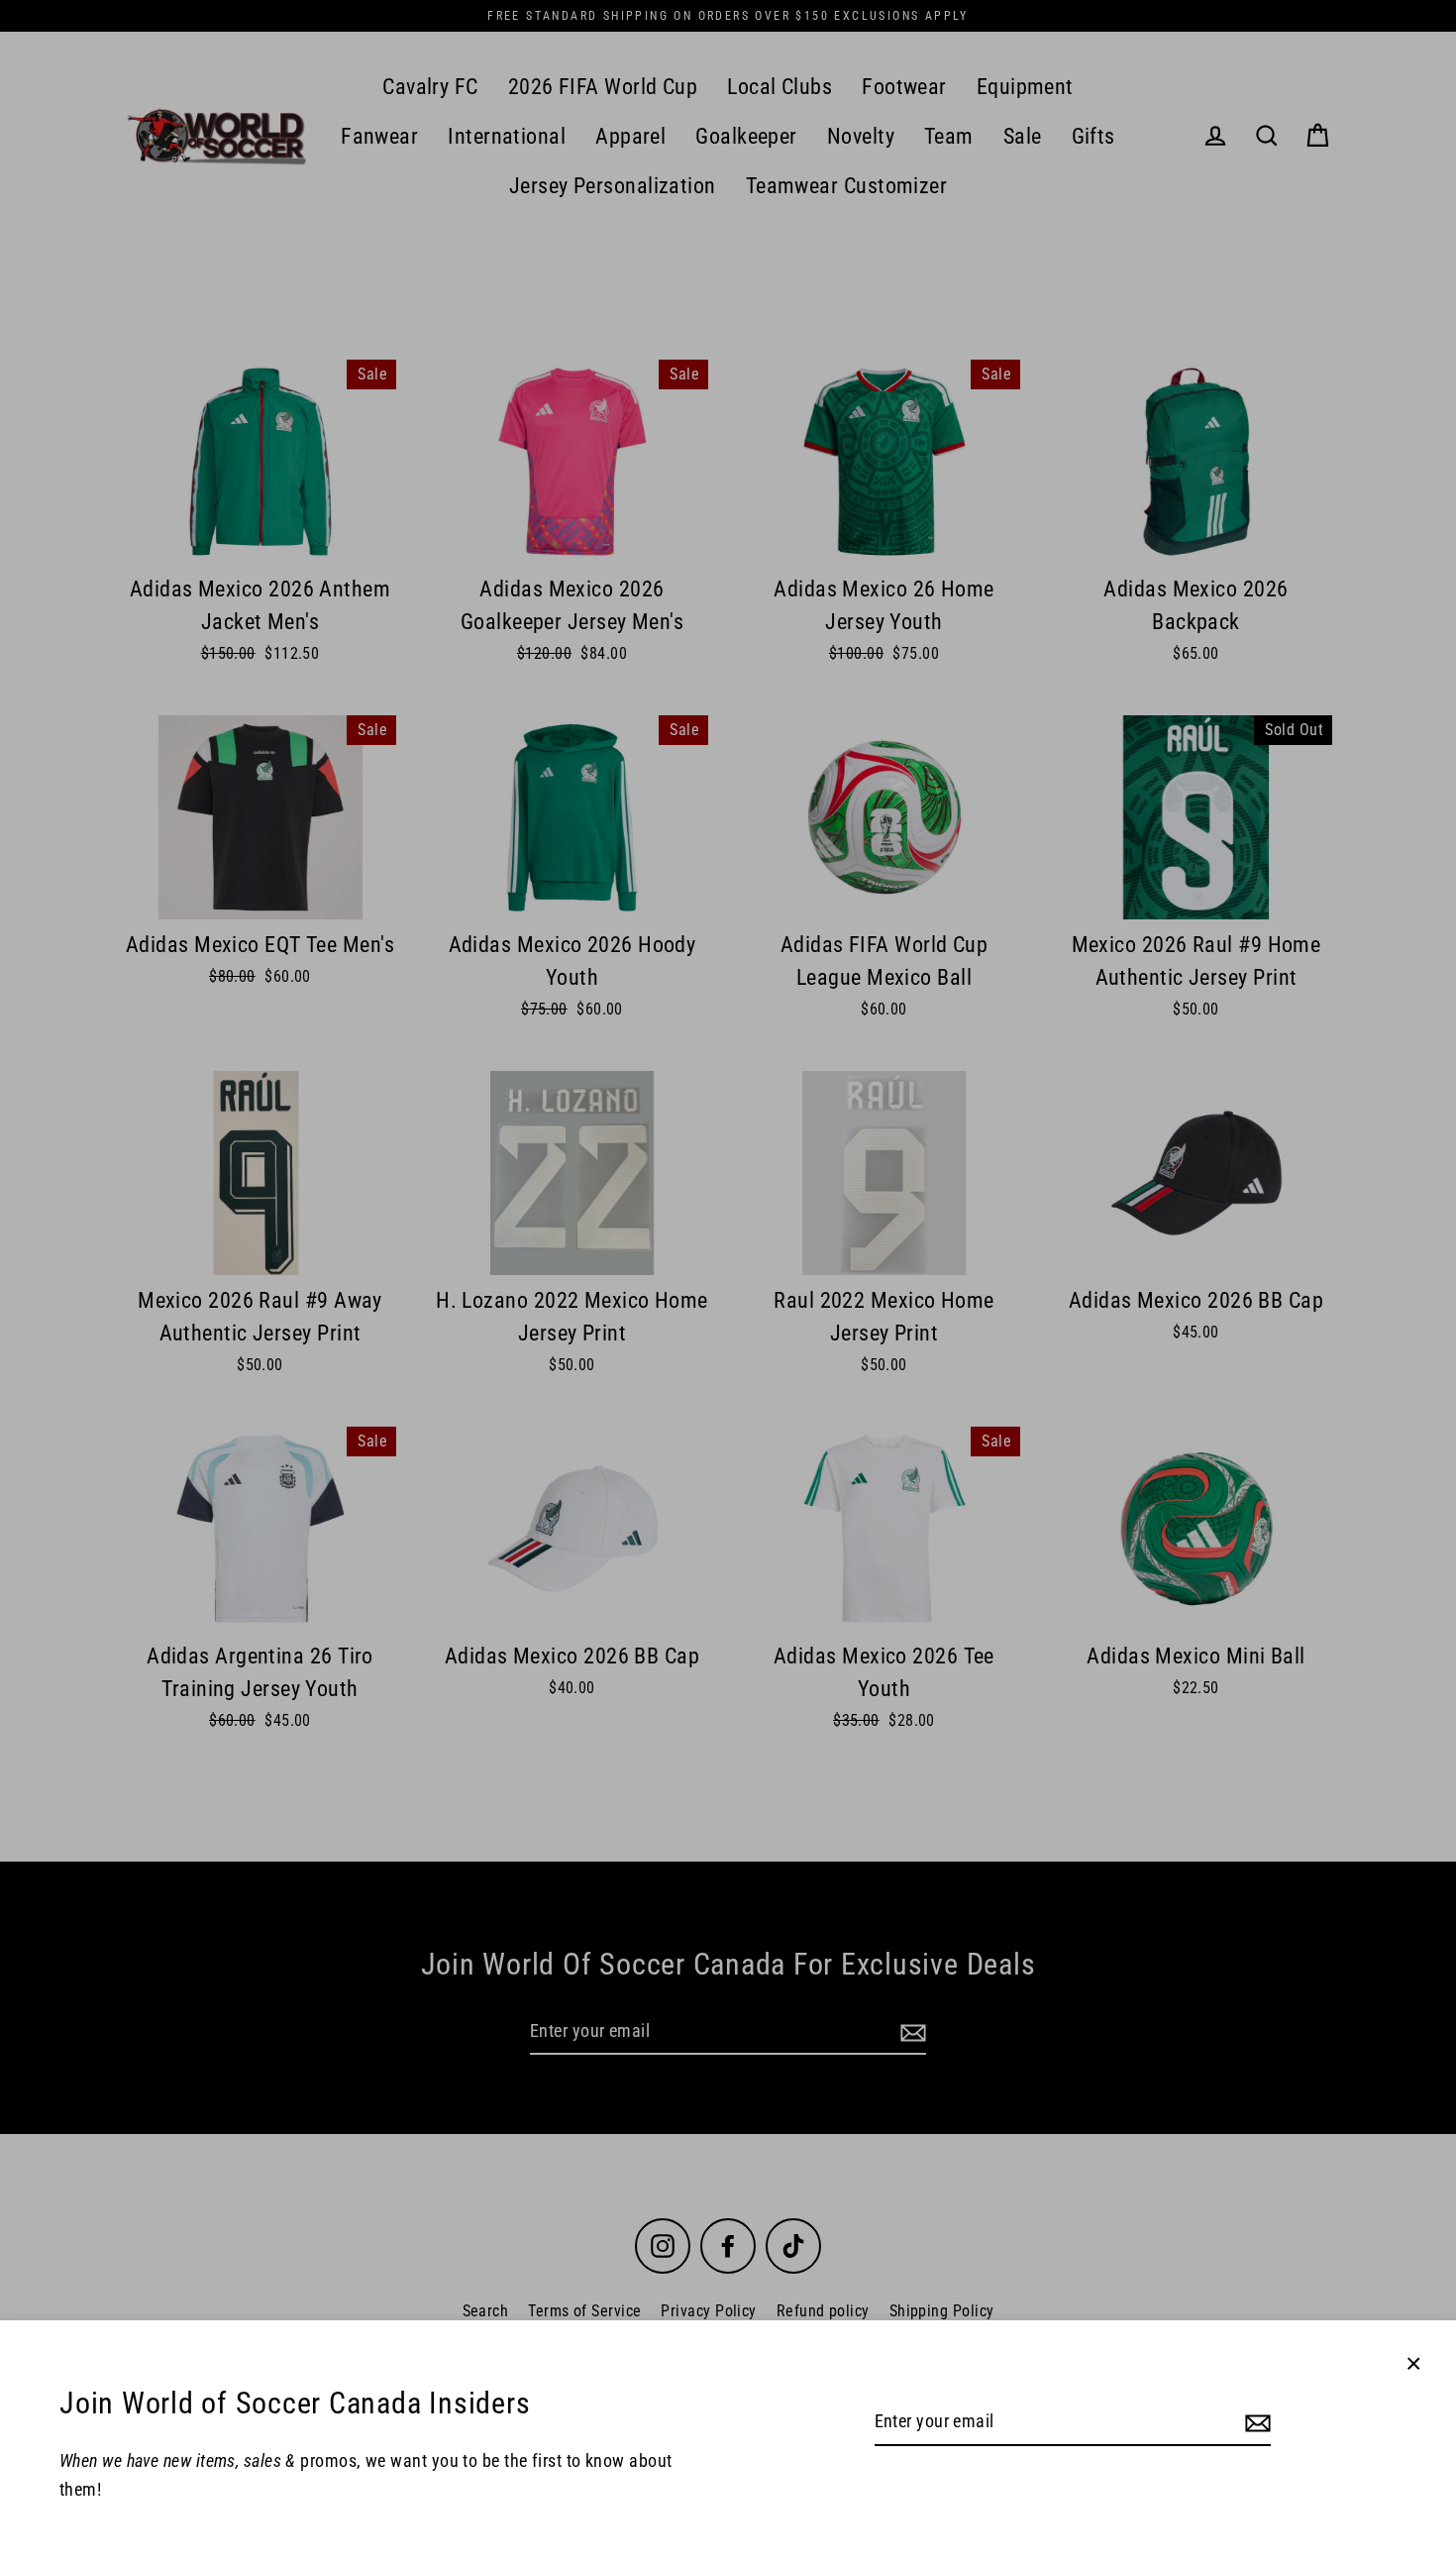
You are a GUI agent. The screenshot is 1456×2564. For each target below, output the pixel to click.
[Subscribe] (1255, 2423)
